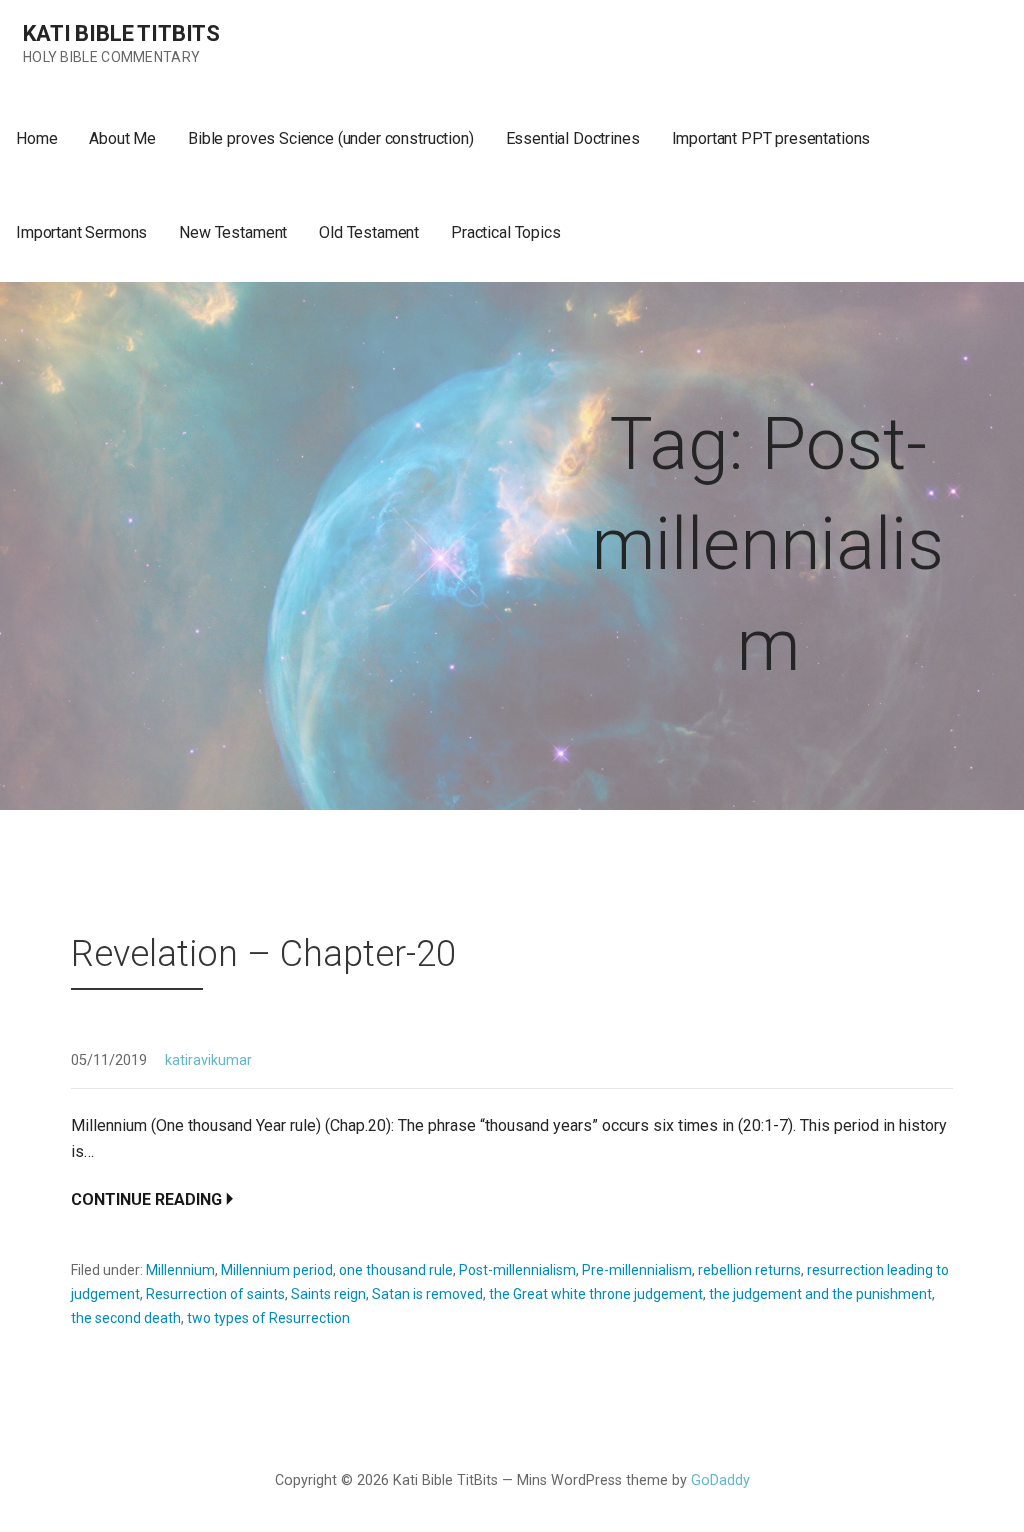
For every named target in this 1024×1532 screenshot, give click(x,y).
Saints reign (328, 1294)
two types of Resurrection (268, 1318)
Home (36, 138)
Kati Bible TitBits (121, 33)
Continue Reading (146, 1199)
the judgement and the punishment (820, 1294)
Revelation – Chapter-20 (263, 954)
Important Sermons (81, 232)
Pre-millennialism (637, 1270)
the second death (126, 1318)
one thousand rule (396, 1270)
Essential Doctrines (573, 138)
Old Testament (369, 232)
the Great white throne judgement (596, 1294)
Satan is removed (427, 1294)
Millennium (180, 1270)
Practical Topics (505, 232)
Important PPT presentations (771, 138)
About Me (122, 138)
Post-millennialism (517, 1270)
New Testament (233, 232)
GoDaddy (720, 1480)
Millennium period (277, 1270)
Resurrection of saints (215, 1294)
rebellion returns (749, 1270)
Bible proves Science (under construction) (330, 138)
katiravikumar (208, 1060)
